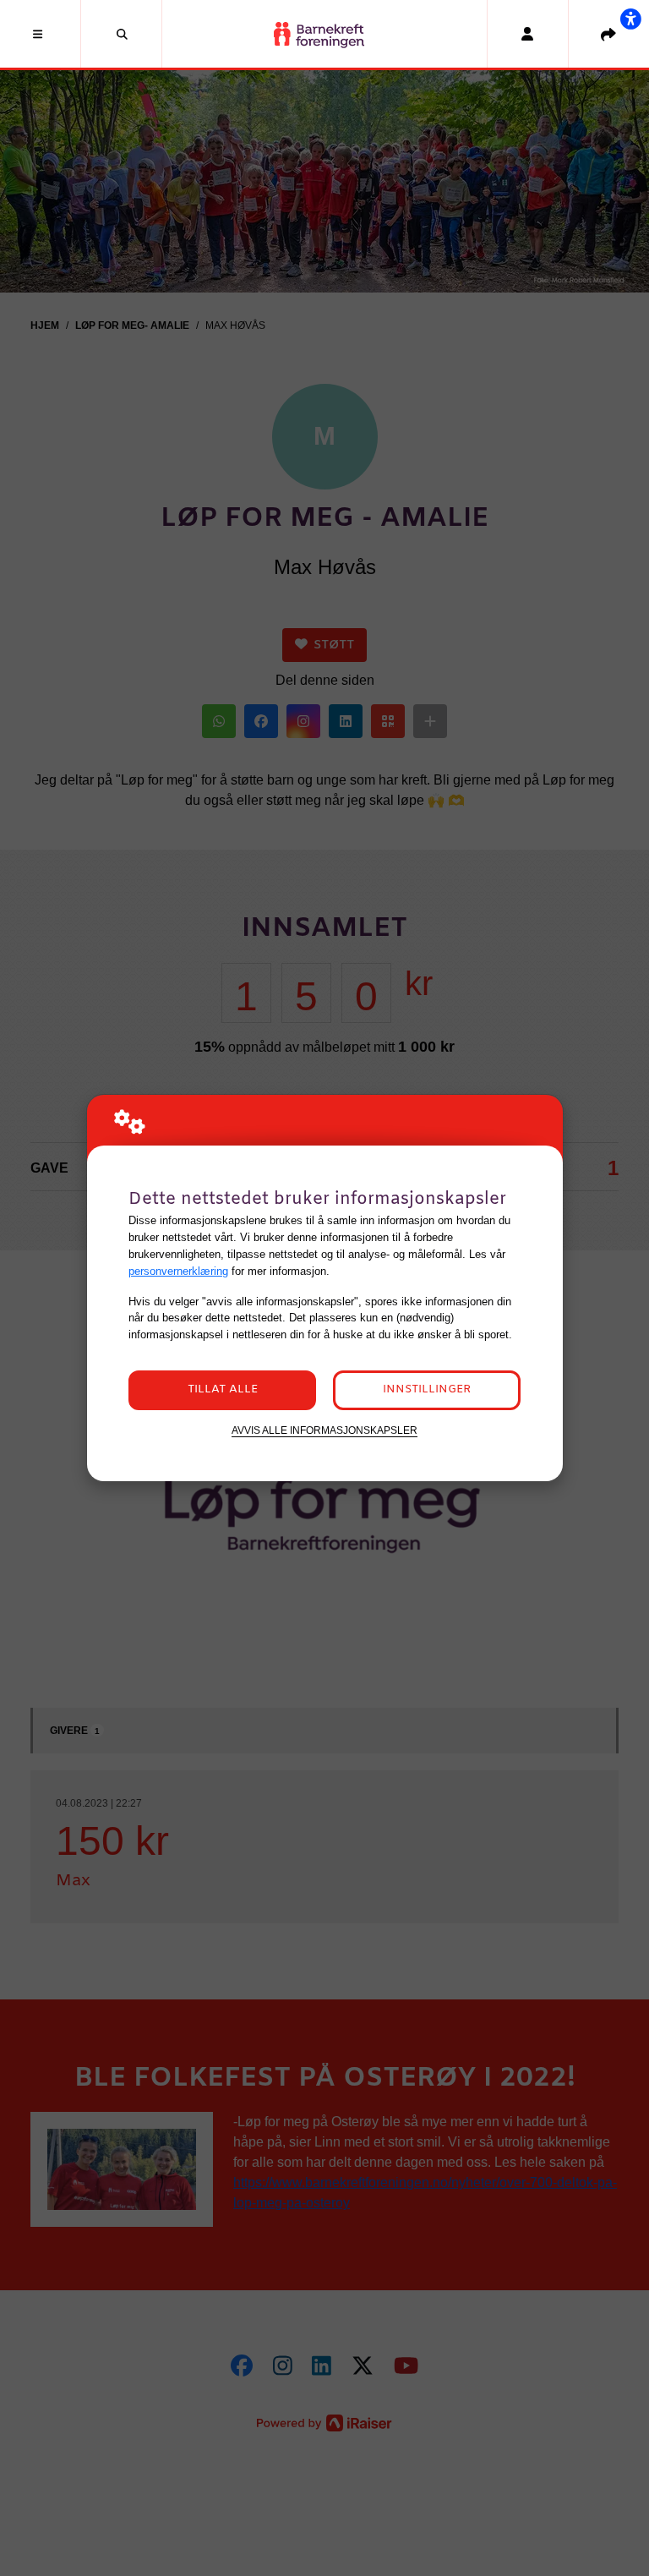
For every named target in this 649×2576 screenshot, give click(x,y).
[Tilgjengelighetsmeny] (630, 19)
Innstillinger (427, 1389)
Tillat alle (223, 1389)
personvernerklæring (178, 1271)
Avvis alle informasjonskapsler (324, 1430)
